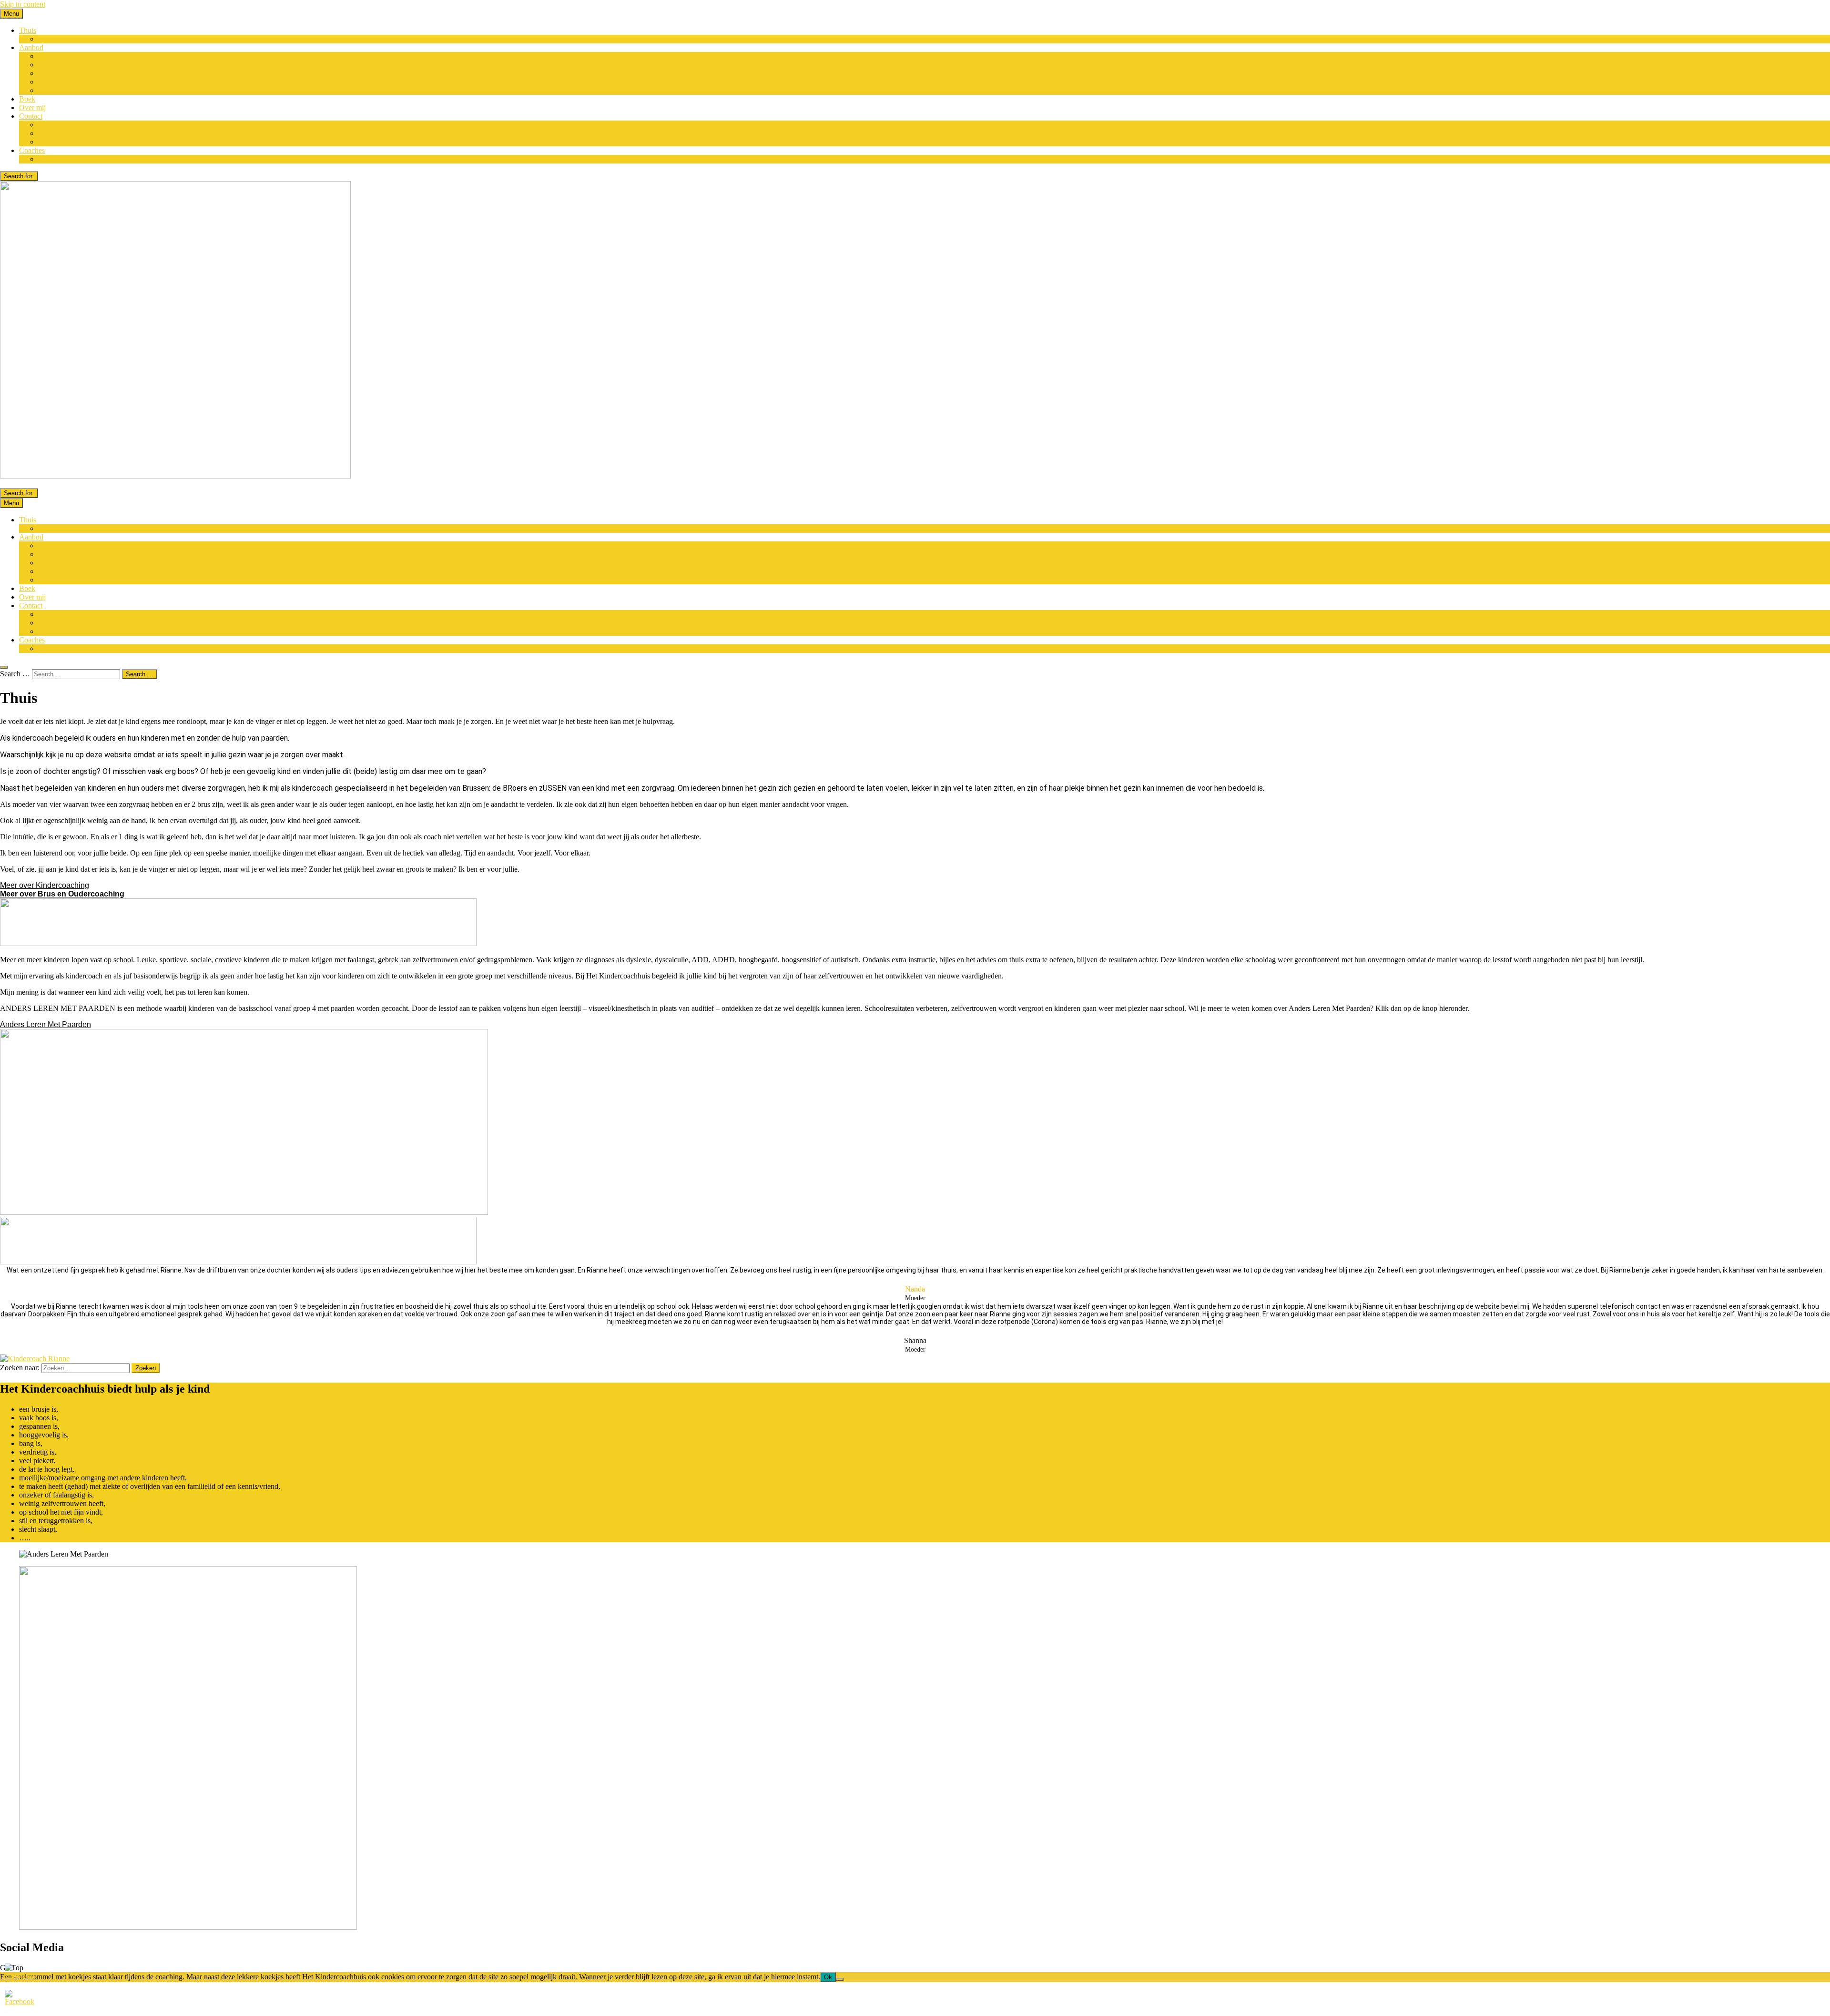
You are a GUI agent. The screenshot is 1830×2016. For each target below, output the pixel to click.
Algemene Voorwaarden (75, 133)
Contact (31, 116)
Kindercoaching (62, 56)
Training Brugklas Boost (75, 73)
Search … (15, 674)
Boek (27, 99)
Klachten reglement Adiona (79, 142)
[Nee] (840, 1979)
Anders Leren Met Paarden (79, 82)
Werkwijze (54, 39)
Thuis (28, 30)
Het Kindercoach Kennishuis (82, 159)
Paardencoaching (64, 90)
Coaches (32, 150)
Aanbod (31, 47)
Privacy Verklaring (66, 125)
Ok (828, 1977)
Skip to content (23, 4)
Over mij (32, 107)
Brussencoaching (64, 65)
